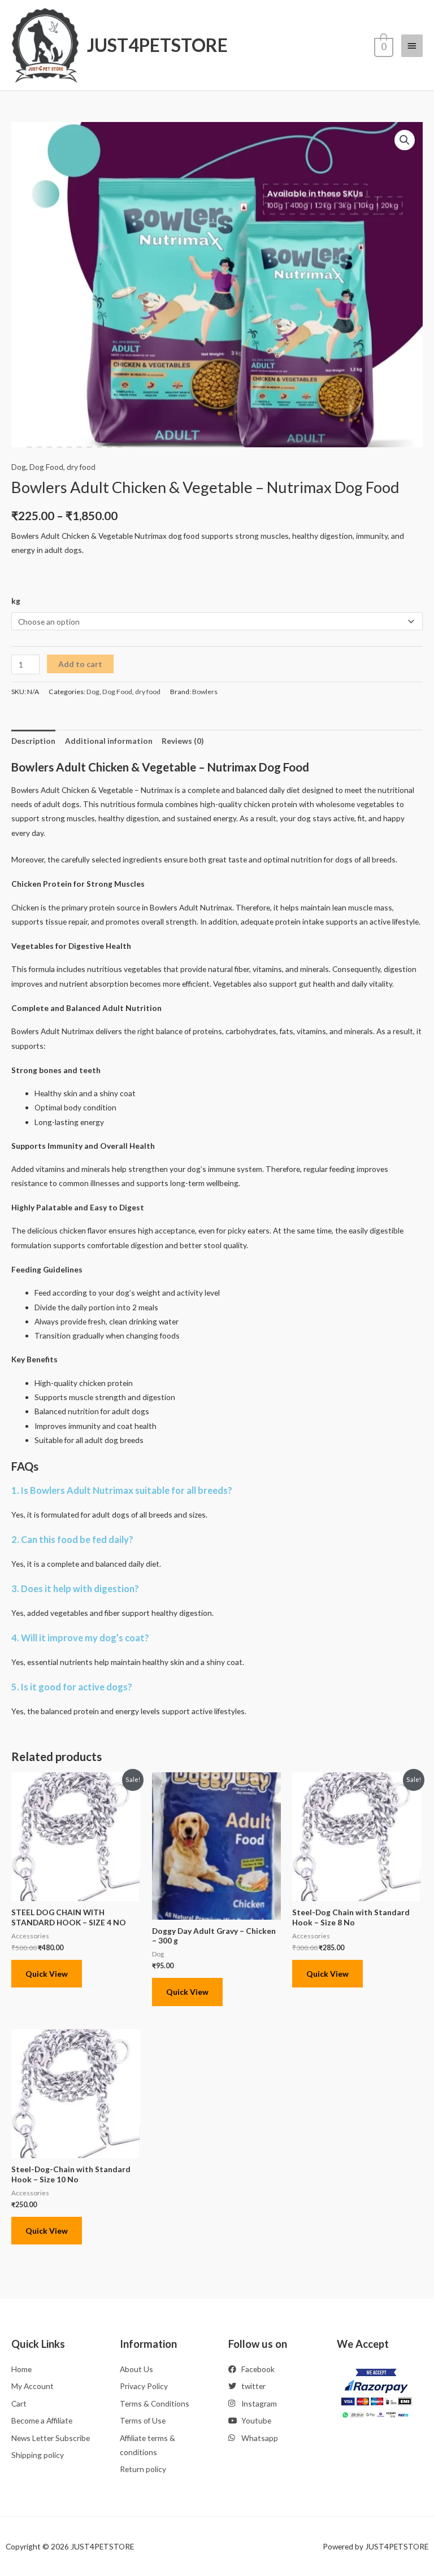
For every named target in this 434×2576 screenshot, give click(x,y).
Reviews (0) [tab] (183, 741)
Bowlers (205, 692)
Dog (19, 467)
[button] (405, 140)
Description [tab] (33, 741)
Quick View (47, 1974)
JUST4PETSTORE (157, 45)
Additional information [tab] (109, 741)
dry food (81, 467)
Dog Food (46, 467)
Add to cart (80, 664)
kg (16, 601)
